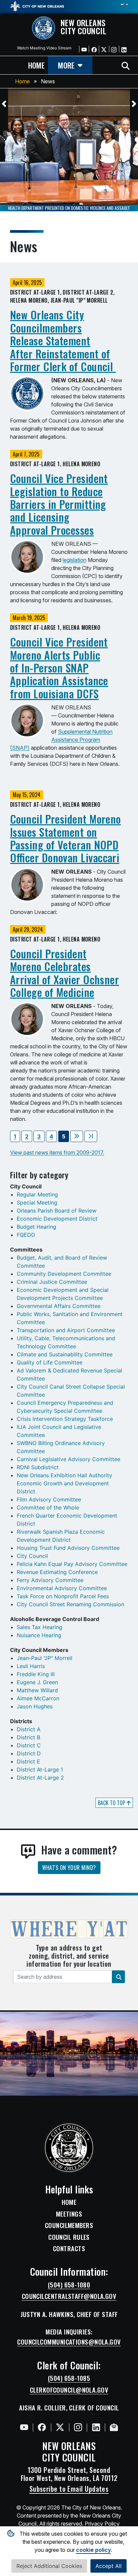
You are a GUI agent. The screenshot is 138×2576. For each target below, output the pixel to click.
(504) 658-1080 (69, 2285)
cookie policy (93, 2550)
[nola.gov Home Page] (37, 6)
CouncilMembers (69, 2225)
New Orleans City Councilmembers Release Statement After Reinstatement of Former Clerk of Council (63, 340)
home (36, 65)
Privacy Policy (102, 2524)
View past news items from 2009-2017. (57, 1152)
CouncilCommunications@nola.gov (69, 2342)
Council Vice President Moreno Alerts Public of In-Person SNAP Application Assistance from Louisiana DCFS (59, 668)
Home (22, 81)
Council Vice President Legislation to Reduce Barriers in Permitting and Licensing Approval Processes (59, 504)
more (66, 65)
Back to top (112, 1803)
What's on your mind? (69, 1868)
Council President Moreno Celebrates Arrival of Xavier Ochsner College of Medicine (64, 973)
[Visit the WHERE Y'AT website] (69, 1931)
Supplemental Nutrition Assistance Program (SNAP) (61, 740)
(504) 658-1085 (69, 2378)
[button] (4, 104)
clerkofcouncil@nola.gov (69, 2390)
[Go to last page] (91, 1136)
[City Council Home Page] (69, 2148)
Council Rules (69, 2237)
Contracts (69, 2248)
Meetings (69, 2214)
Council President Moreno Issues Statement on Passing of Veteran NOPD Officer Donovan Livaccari (65, 838)
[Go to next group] (77, 1136)
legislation (75, 560)
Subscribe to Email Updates (69, 2489)
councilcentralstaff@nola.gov (69, 2296)
